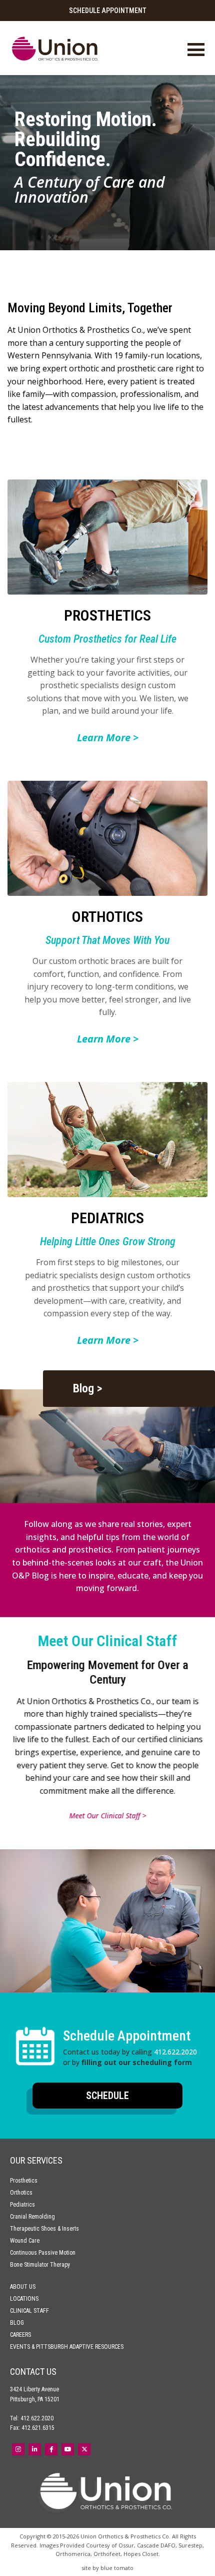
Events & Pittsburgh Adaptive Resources (67, 2347)
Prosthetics (24, 2181)
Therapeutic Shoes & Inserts (44, 2229)
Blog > (87, 1388)
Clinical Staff (29, 2311)
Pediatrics (22, 2205)
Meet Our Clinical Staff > (107, 1816)
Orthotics (21, 2193)
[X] (84, 2449)
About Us (23, 2287)
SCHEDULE (107, 2096)
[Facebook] (51, 2449)
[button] (107, 2047)
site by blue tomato (107, 2568)
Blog (17, 2323)
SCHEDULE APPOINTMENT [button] (108, 11)
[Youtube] (68, 2449)
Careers (20, 2335)
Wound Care (25, 2241)
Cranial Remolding (32, 2217)
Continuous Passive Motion (43, 2253)
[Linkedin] (35, 2449)
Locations (24, 2299)
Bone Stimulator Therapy (40, 2265)
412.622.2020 (175, 2052)
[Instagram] (18, 2449)
